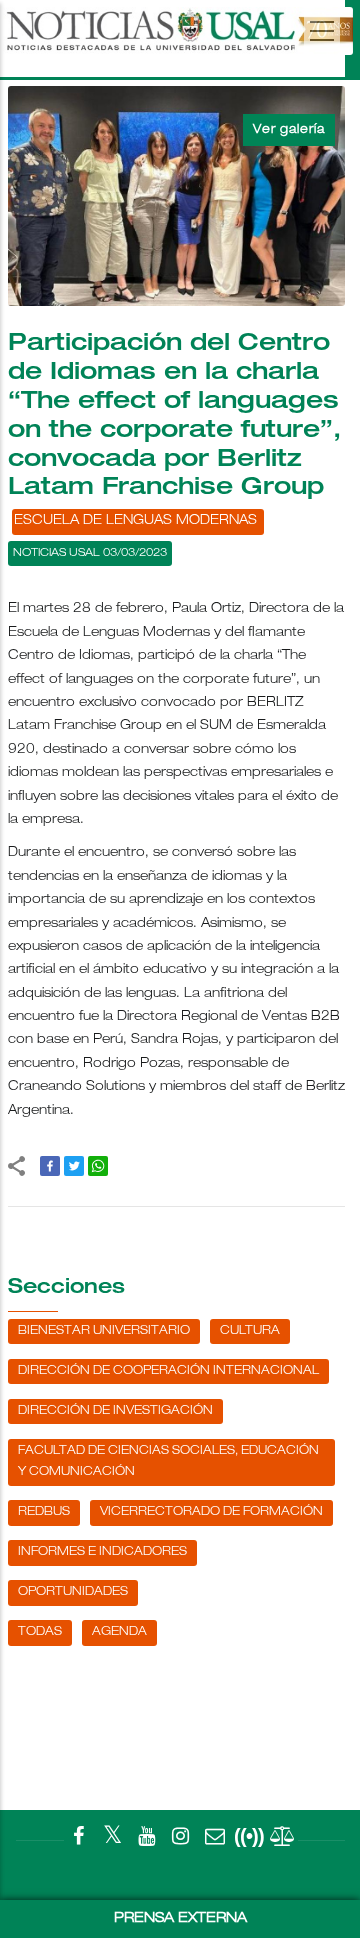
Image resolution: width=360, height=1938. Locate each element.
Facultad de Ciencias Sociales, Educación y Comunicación (168, 1462)
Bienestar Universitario (104, 1331)
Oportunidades (73, 1592)
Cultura (250, 1331)
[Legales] (283, 1840)
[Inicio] (178, 39)
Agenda (119, 1632)
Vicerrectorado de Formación (211, 1512)
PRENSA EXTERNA (180, 1919)
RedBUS (44, 1512)
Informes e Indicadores (102, 1552)
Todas (40, 1632)
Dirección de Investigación (115, 1411)
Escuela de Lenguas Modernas (135, 521)
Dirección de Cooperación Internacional (168, 1371)
